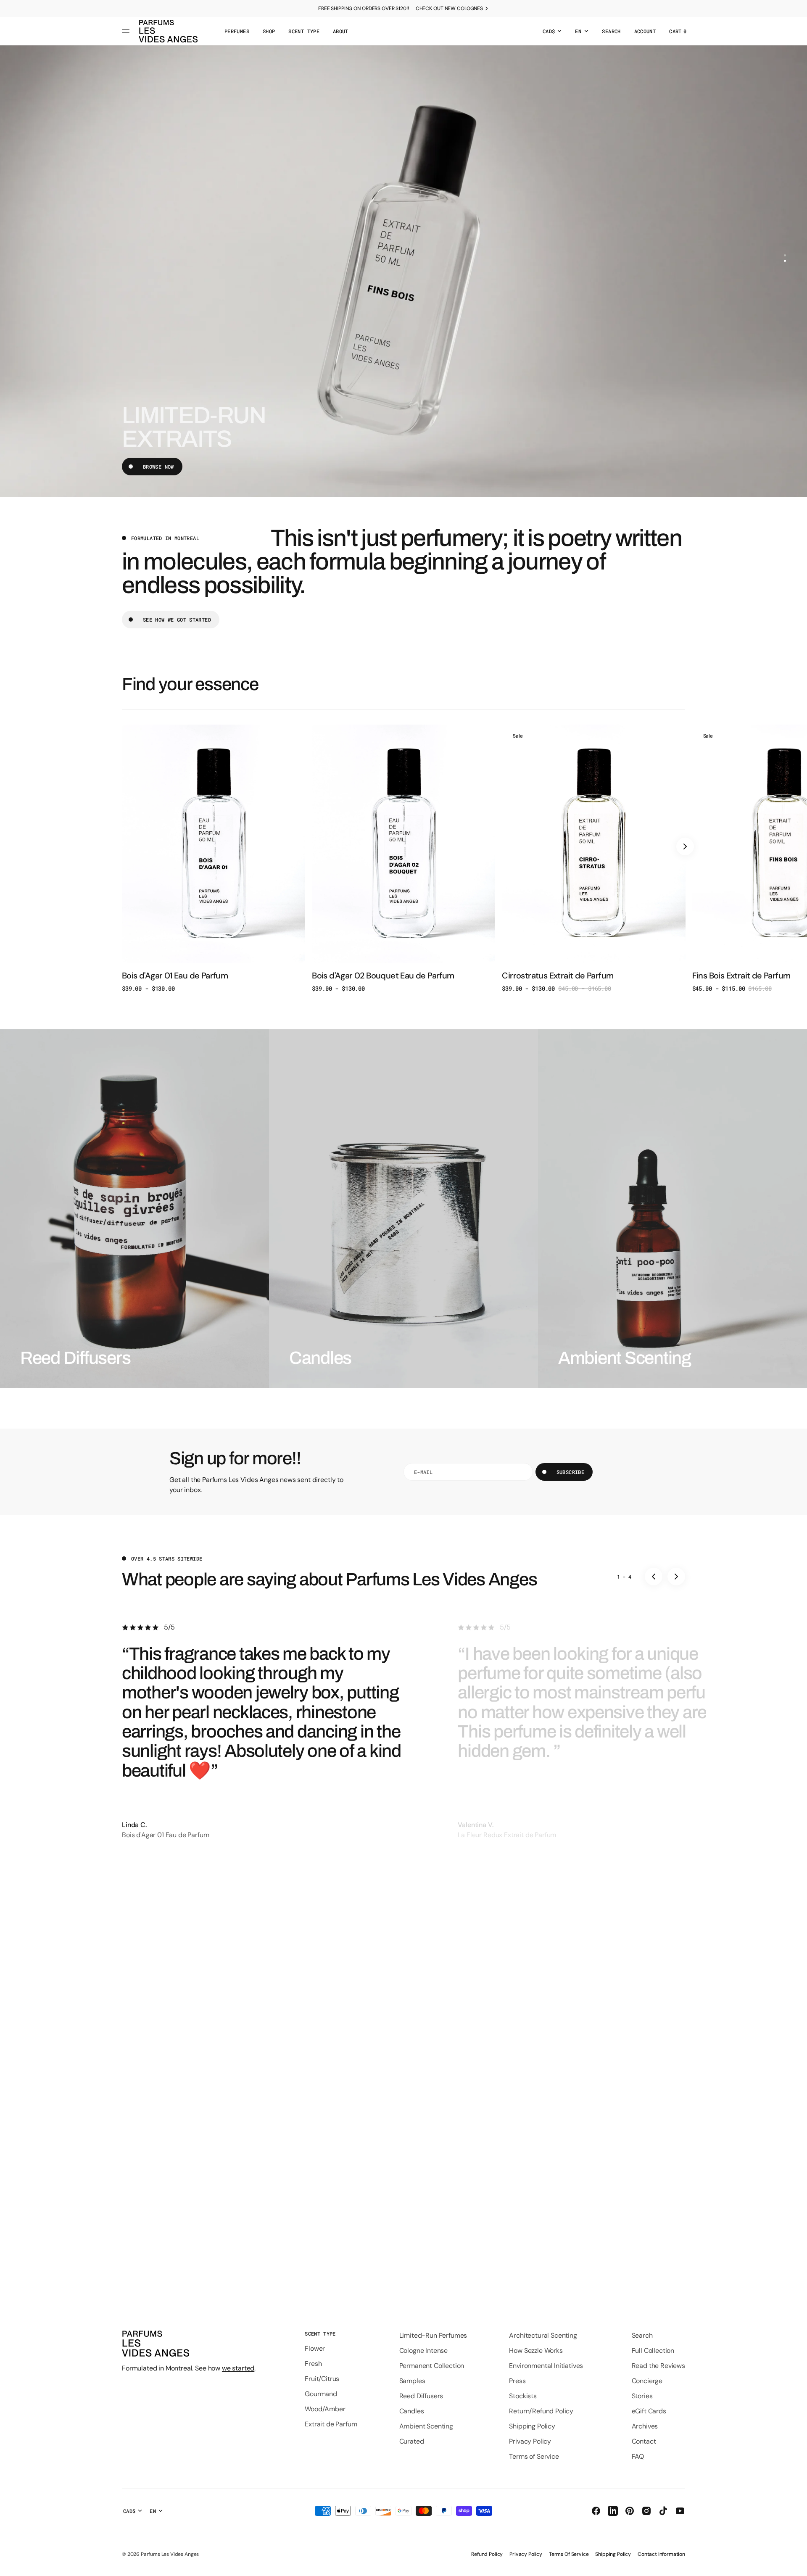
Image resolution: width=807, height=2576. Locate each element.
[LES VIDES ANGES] (168, 31)
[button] (611, 31)
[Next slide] (685, 846)
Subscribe (570, 1472)
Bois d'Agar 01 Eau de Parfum (175, 976)
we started (238, 2368)
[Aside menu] (127, 31)
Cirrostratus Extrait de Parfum (558, 976)
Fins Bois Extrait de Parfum (741, 976)
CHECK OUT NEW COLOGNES (449, 8)
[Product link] (214, 858)
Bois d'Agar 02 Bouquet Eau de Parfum (383, 976)
